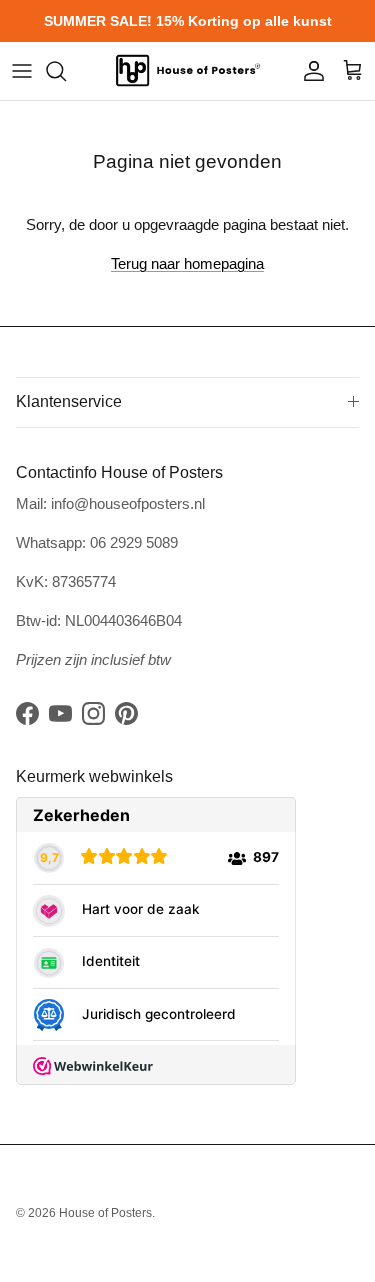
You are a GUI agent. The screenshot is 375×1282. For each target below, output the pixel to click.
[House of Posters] (188, 71)
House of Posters (105, 1213)
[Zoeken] (66, 71)
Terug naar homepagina (187, 263)
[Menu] (22, 71)
